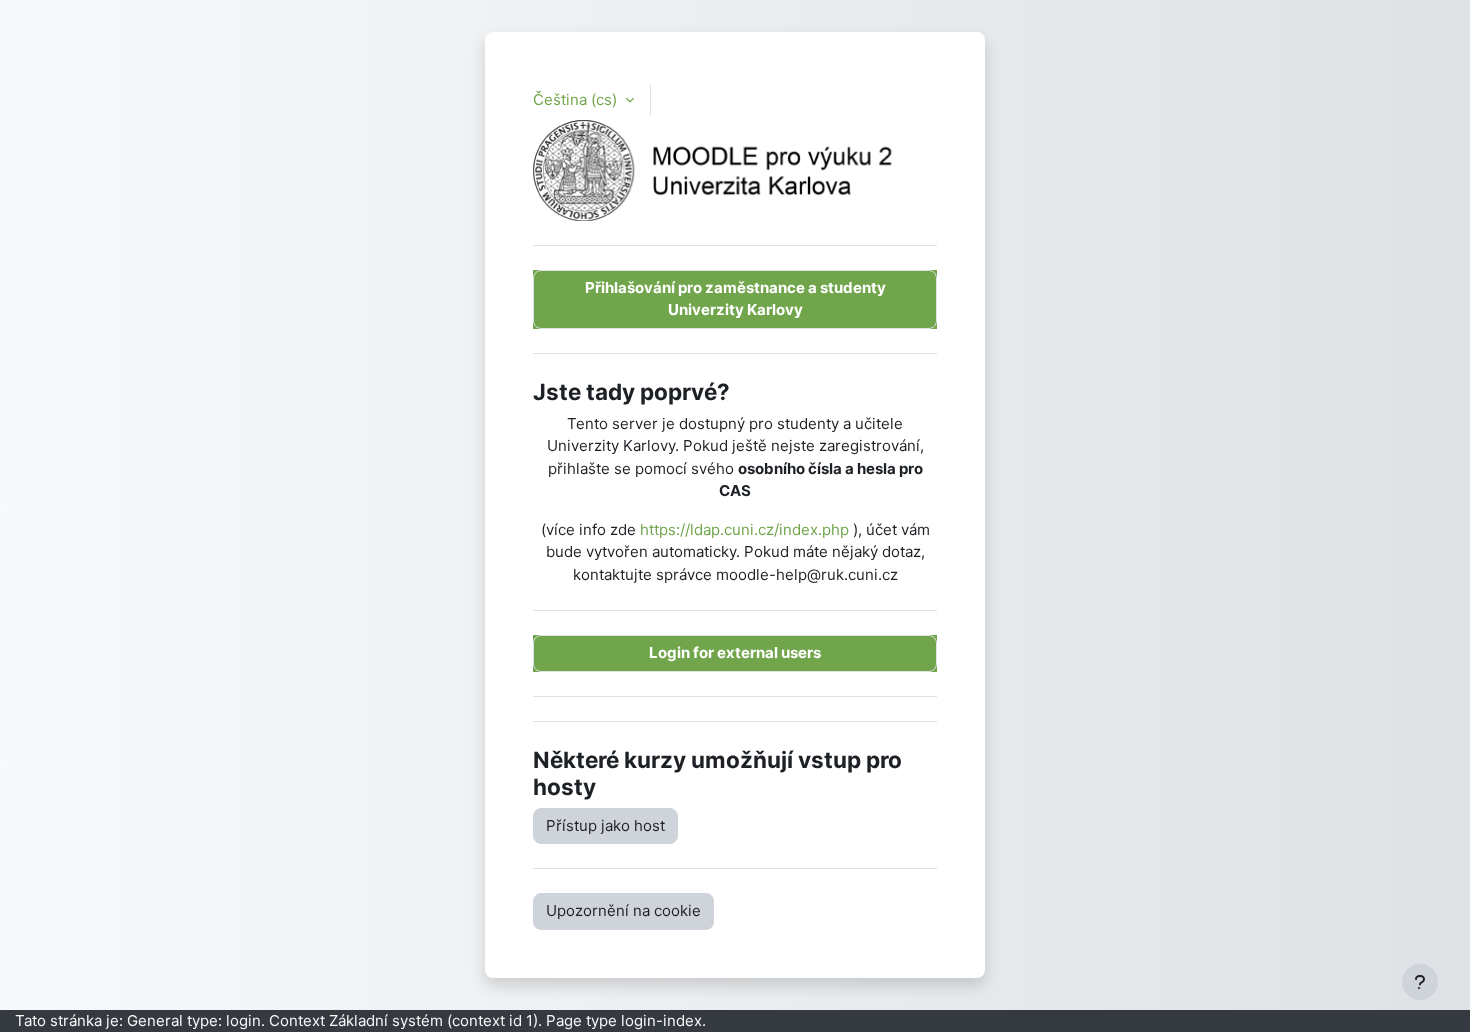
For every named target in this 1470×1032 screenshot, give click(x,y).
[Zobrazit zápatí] (1420, 982)
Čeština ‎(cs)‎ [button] (577, 99)
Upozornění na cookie (623, 910)
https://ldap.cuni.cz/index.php (744, 529)
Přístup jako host (605, 825)
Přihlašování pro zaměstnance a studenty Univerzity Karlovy (735, 299)
